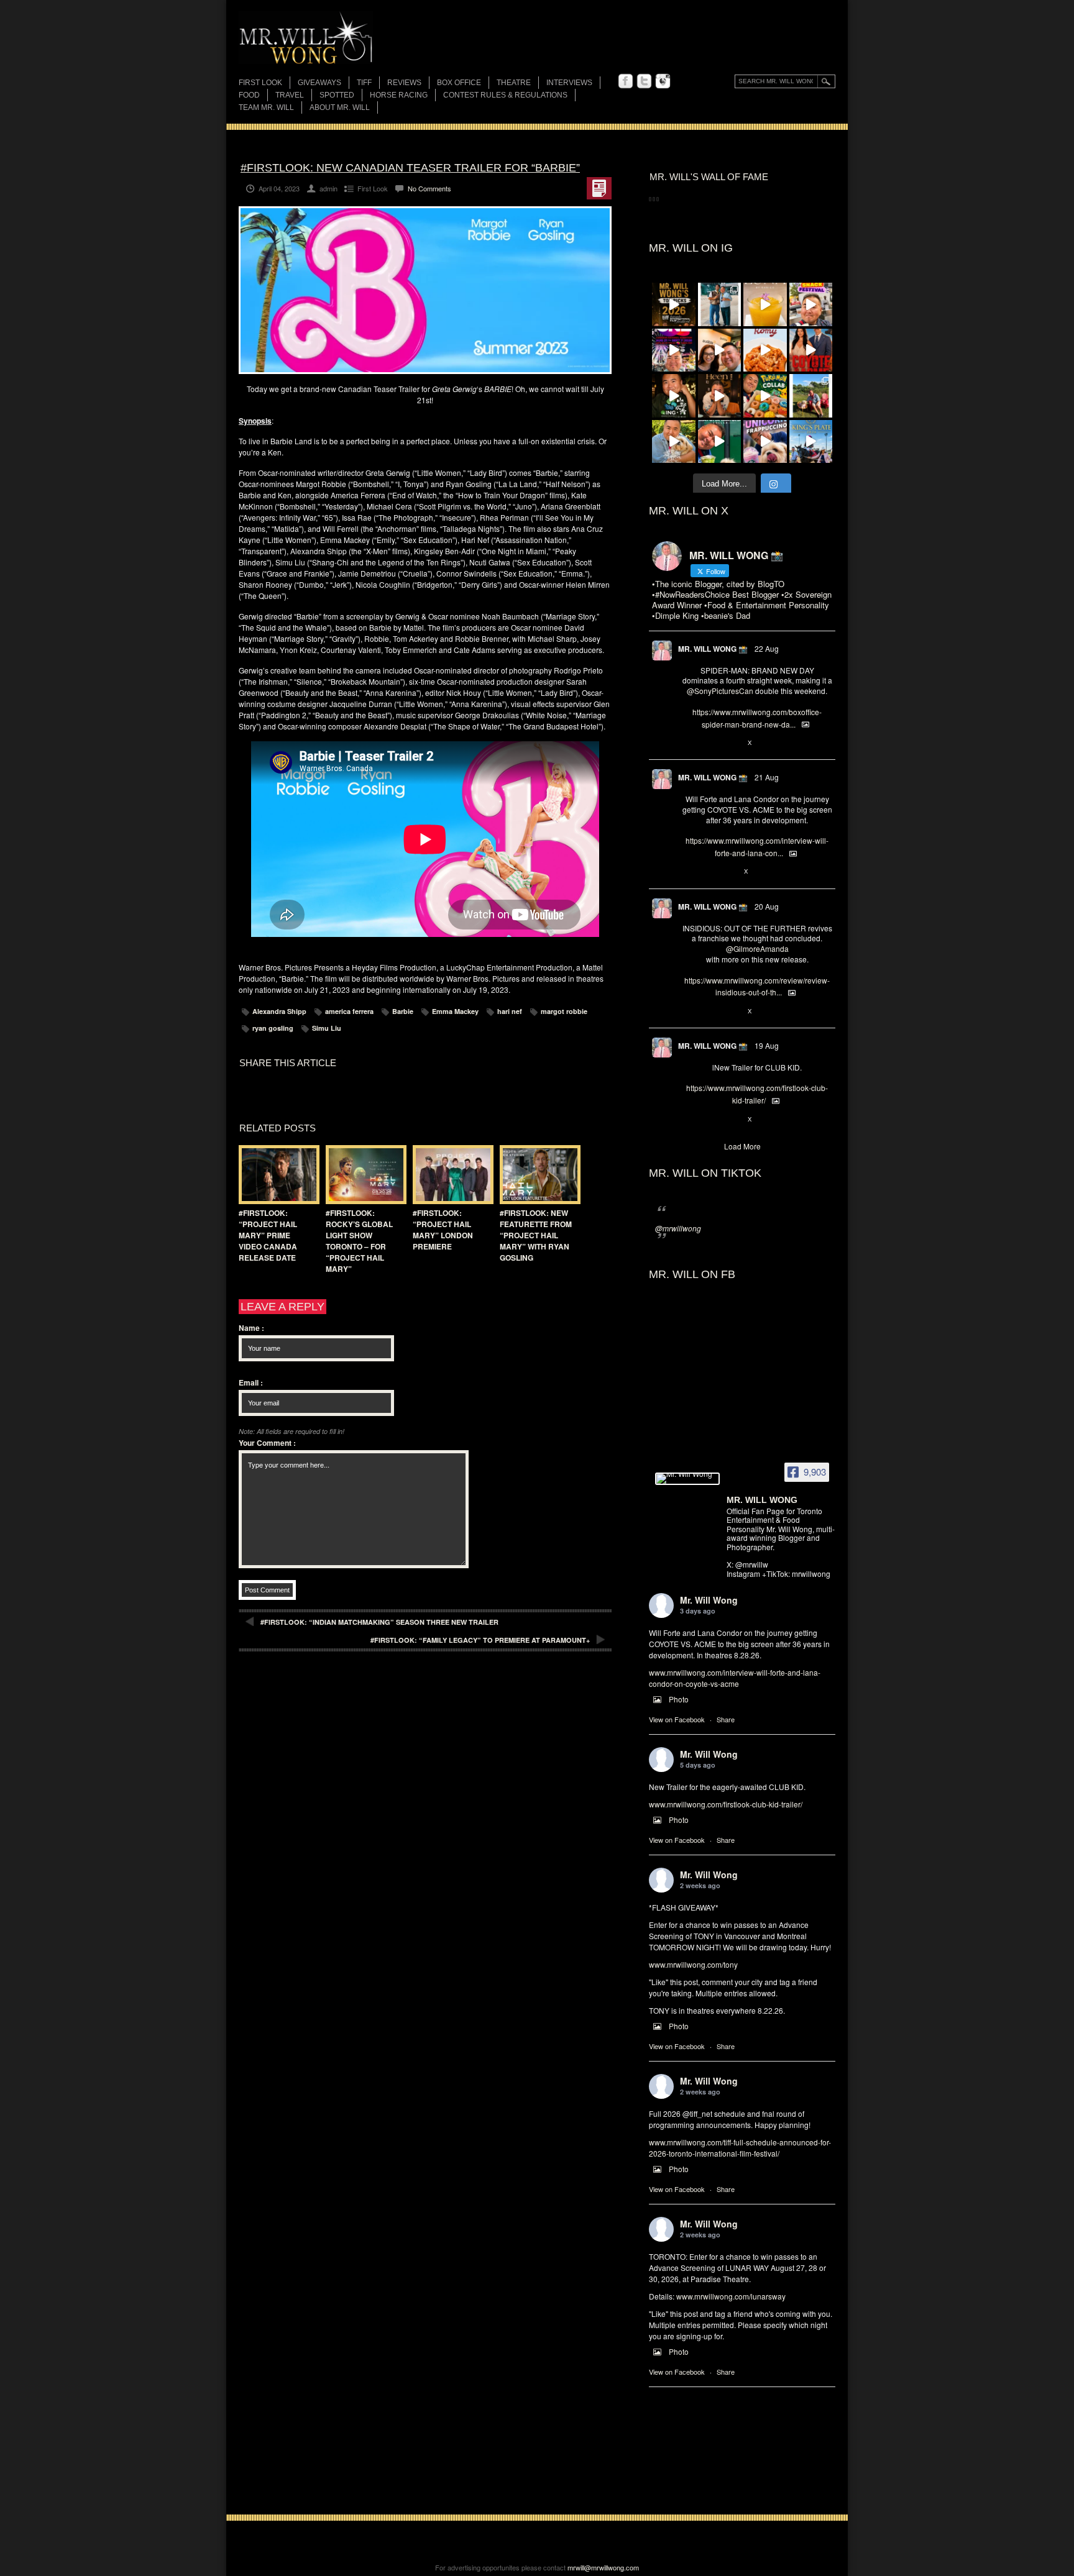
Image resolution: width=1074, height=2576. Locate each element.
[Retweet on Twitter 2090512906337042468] (709, 1012)
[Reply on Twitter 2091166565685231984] (688, 743)
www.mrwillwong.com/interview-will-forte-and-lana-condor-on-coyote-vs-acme (735, 1678)
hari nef (510, 1011)
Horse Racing (399, 95)
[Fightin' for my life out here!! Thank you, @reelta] (720, 304)
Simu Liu (327, 1028)
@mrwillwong (678, 1228)
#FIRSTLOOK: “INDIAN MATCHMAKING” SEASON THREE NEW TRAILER (379, 1622)
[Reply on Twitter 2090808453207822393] (688, 872)
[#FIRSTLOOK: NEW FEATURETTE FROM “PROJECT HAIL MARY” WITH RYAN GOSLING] (537, 1175)
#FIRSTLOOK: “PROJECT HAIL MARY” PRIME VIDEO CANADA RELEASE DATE (268, 1235)
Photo (679, 1699)
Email (251, 1382)
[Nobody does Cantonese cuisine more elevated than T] (720, 396)
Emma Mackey (455, 1011)
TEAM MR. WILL (266, 107)
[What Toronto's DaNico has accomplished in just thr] (765, 304)
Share (726, 1719)
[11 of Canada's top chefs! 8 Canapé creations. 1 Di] (674, 442)
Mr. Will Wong (709, 1600)
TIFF (364, 83)
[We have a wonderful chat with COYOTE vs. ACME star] (811, 350)
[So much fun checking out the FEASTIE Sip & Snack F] (811, 304)
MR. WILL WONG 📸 (713, 649)
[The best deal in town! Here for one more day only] (720, 442)
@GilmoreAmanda (757, 948)
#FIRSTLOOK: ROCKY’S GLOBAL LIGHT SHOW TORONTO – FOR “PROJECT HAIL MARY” (359, 1241)
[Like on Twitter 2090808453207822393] (730, 872)
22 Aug (767, 648)
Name (251, 1328)
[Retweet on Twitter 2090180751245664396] (709, 1120)
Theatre (514, 83)
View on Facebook (677, 1719)
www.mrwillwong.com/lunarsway (731, 2296)
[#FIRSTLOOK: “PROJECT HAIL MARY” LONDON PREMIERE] (450, 1175)
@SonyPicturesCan (720, 691)
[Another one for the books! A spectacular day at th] (811, 442)
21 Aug (767, 777)
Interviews (569, 83)
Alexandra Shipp (279, 1011)
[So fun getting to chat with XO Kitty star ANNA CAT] (720, 350)
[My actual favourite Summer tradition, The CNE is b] (674, 350)
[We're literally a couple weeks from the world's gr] (674, 304)
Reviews (404, 84)
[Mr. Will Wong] (687, 1479)
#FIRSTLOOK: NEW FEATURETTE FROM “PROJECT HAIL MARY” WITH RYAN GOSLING (536, 1235)
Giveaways (319, 83)
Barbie (403, 1011)
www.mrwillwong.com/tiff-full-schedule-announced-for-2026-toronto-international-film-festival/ (740, 2148)
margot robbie (564, 1011)
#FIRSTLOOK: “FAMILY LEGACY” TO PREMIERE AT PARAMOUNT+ (480, 1640)
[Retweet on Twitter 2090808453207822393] (709, 872)
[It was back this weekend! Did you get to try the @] (765, 442)
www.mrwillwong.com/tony (693, 1964)
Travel (290, 95)
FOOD (249, 95)
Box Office (459, 83)
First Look (260, 83)
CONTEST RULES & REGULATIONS (505, 95)
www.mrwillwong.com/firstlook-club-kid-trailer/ (726, 1804)
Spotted (337, 95)
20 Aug (767, 906)
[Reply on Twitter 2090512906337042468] (688, 1012)
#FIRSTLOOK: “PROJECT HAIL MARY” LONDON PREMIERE (443, 1230)
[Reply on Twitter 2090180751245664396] (688, 1120)
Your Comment (267, 1443)
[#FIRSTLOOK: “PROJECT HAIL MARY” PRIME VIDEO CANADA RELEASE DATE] (276, 1175)
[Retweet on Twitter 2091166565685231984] (709, 743)
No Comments (429, 188)
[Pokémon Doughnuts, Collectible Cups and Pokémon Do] (765, 396)
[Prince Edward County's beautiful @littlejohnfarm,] (811, 396)
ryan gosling (273, 1028)
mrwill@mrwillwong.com (603, 2567)
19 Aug (767, 1045)
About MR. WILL (340, 107)
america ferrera (349, 1011)
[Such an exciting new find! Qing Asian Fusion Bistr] (674, 396)
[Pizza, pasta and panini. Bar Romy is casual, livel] (765, 350)
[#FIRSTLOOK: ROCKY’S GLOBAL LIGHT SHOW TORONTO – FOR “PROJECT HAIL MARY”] (363, 1175)
